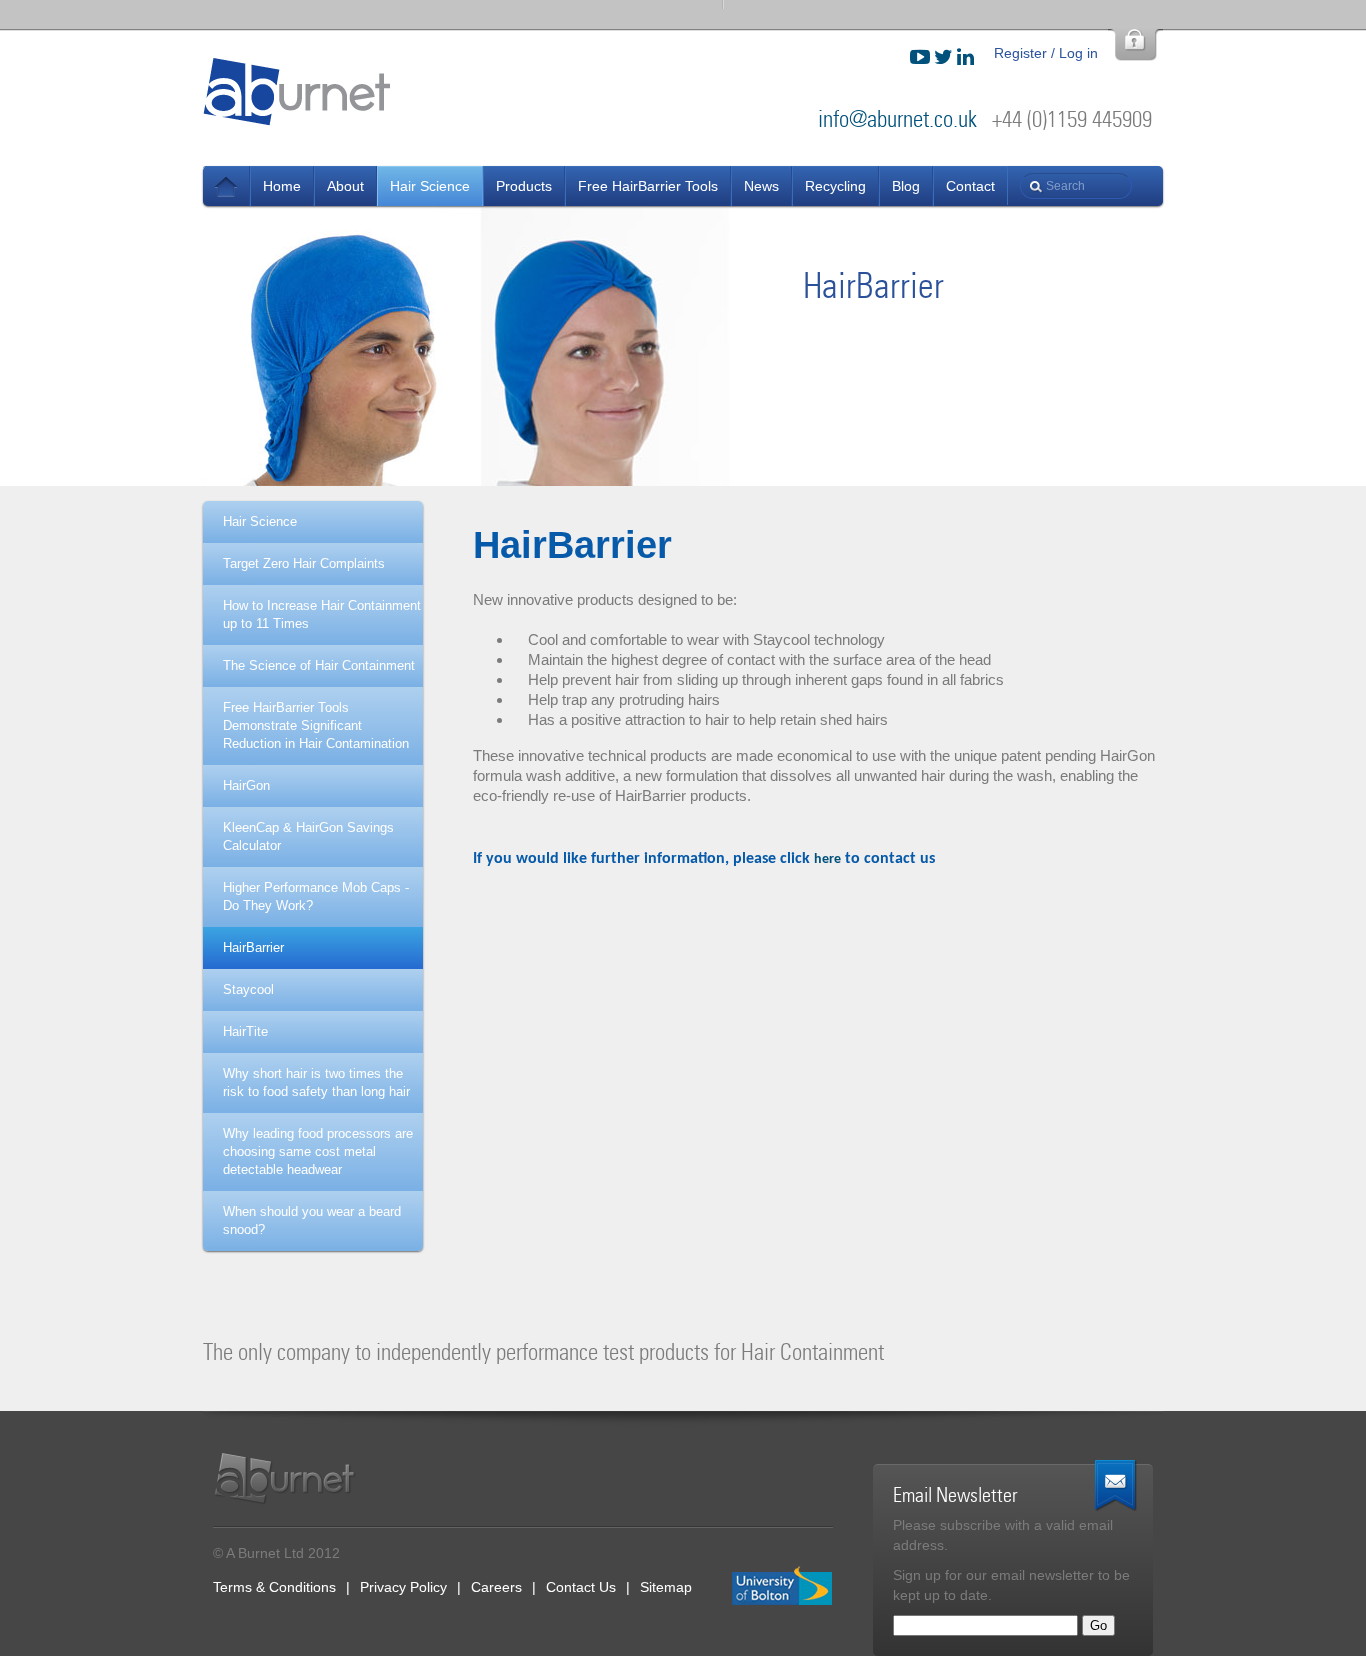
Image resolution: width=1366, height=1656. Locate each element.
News (226, 186)
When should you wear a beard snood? (312, 1220)
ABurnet (298, 91)
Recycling (835, 186)
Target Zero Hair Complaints (304, 563)
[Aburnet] (295, 1478)
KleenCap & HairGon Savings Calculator (308, 836)
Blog (906, 186)
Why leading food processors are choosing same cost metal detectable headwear (318, 1151)
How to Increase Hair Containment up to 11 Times (322, 614)
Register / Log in (1046, 53)
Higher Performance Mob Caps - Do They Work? (316, 896)
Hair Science (430, 186)
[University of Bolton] (782, 1586)
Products (524, 186)
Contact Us (581, 1587)
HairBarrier (253, 947)
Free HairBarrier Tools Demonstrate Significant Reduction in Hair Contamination (316, 725)
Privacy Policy (403, 1587)
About (345, 186)
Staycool (248, 989)
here (827, 859)
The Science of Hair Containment (319, 665)
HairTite (245, 1031)
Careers (496, 1587)
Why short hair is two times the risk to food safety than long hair (316, 1082)
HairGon (246, 785)
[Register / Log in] (1135, 44)
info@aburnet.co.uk (897, 119)
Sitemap (666, 1587)
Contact (970, 186)
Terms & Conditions (274, 1587)
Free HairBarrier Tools (648, 186)
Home (282, 186)
